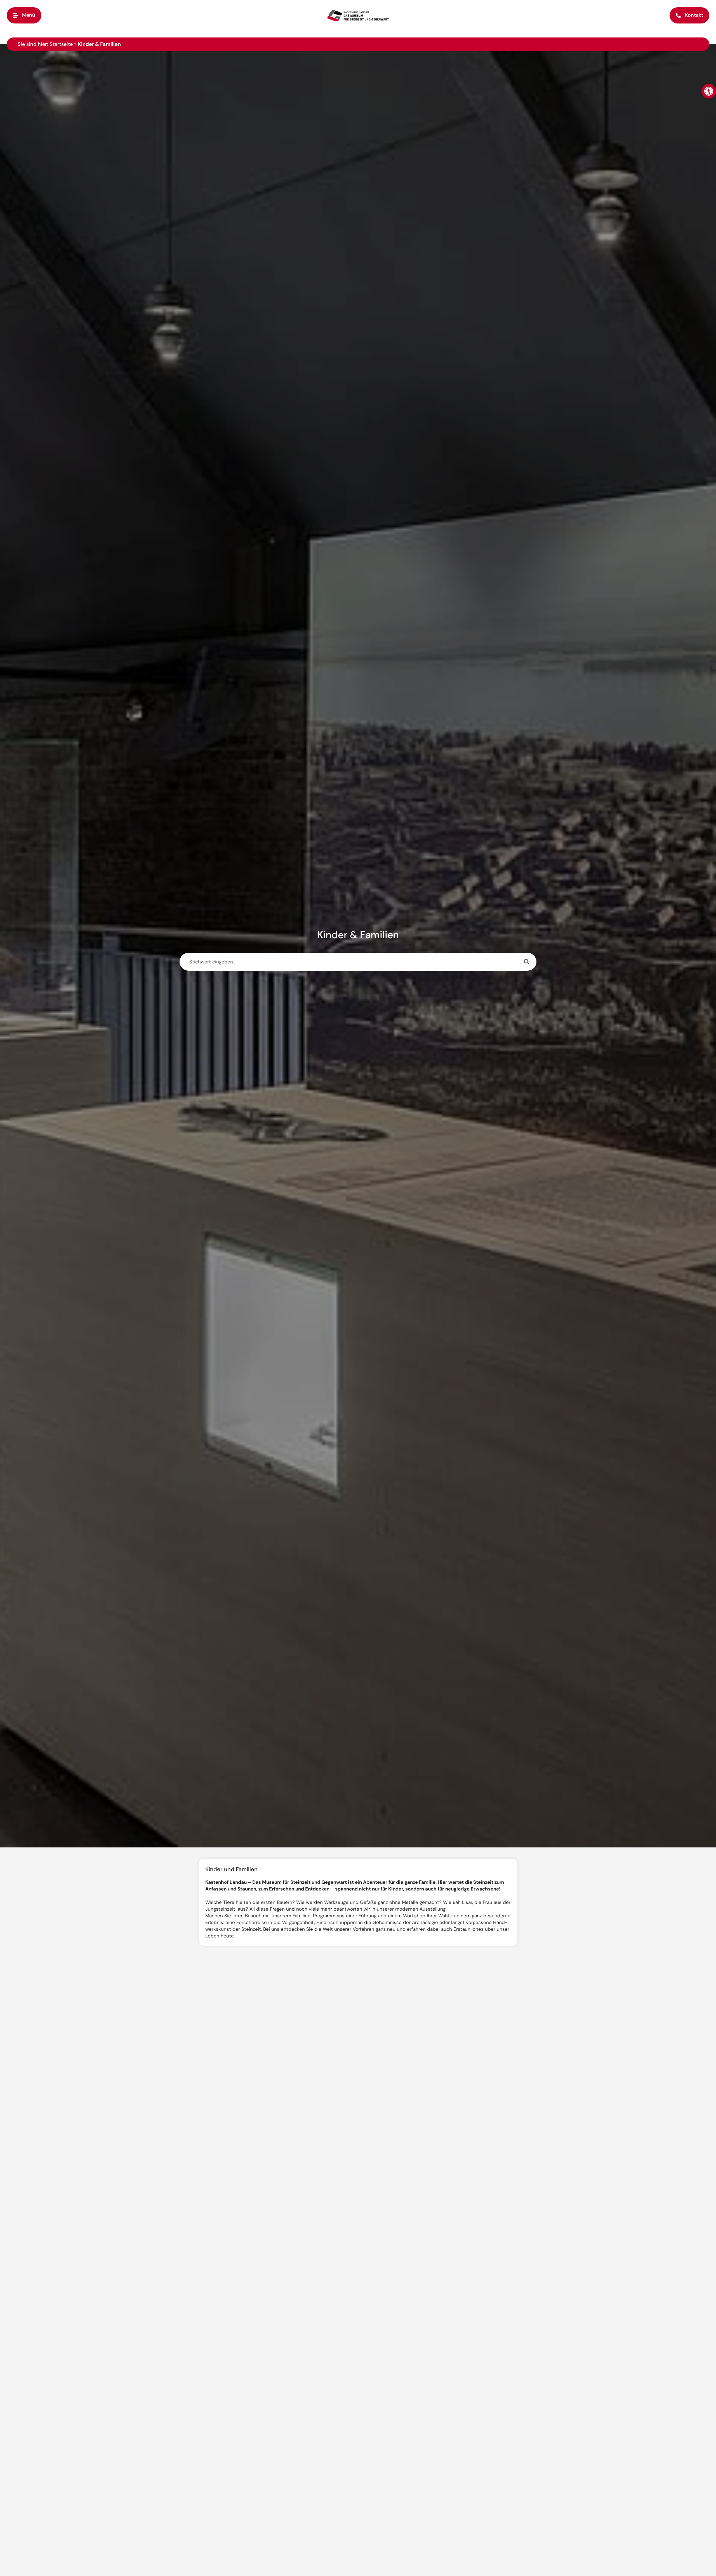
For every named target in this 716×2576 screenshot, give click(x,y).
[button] (24, 15)
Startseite (61, 44)
